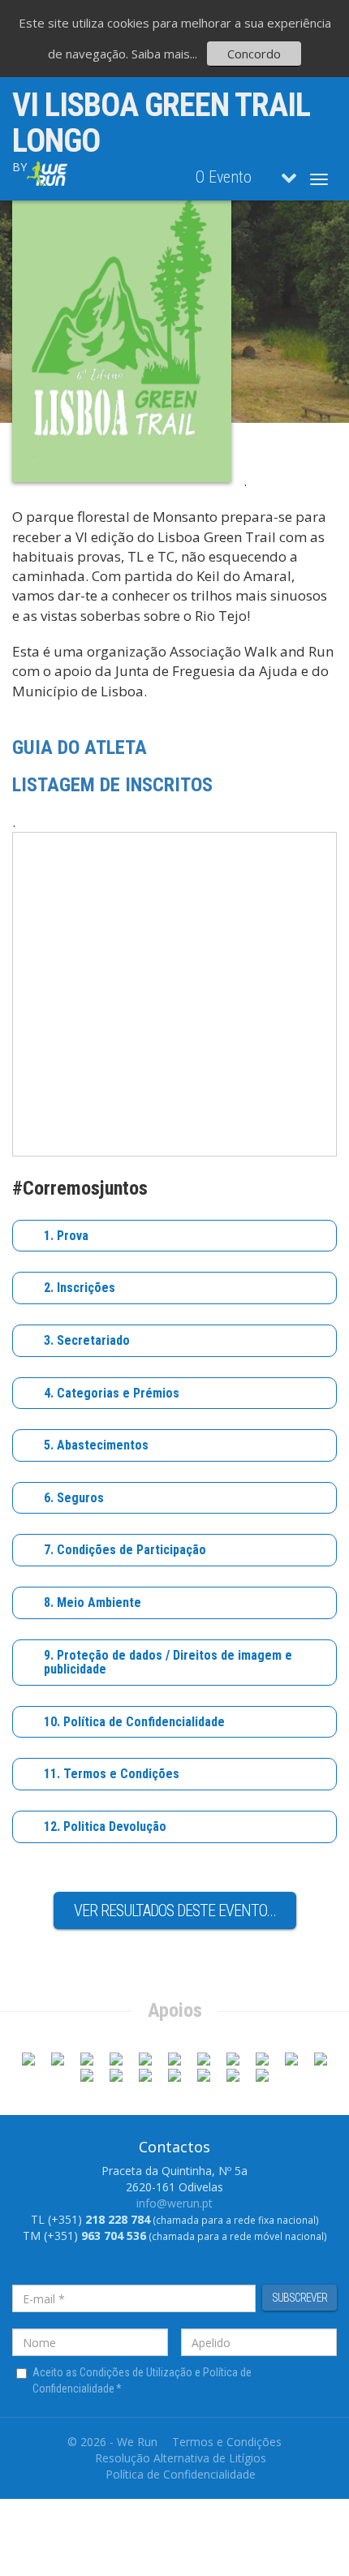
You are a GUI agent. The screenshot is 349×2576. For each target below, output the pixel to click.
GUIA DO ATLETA (80, 747)
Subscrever (299, 2298)
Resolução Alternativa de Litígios (181, 2458)
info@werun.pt (174, 2203)
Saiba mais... (164, 54)
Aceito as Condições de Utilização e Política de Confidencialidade (142, 2380)
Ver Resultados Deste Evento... (175, 1910)
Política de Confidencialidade (181, 2474)
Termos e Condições (227, 2442)
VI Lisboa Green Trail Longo (161, 123)
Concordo (254, 54)
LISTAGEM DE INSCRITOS (112, 785)
